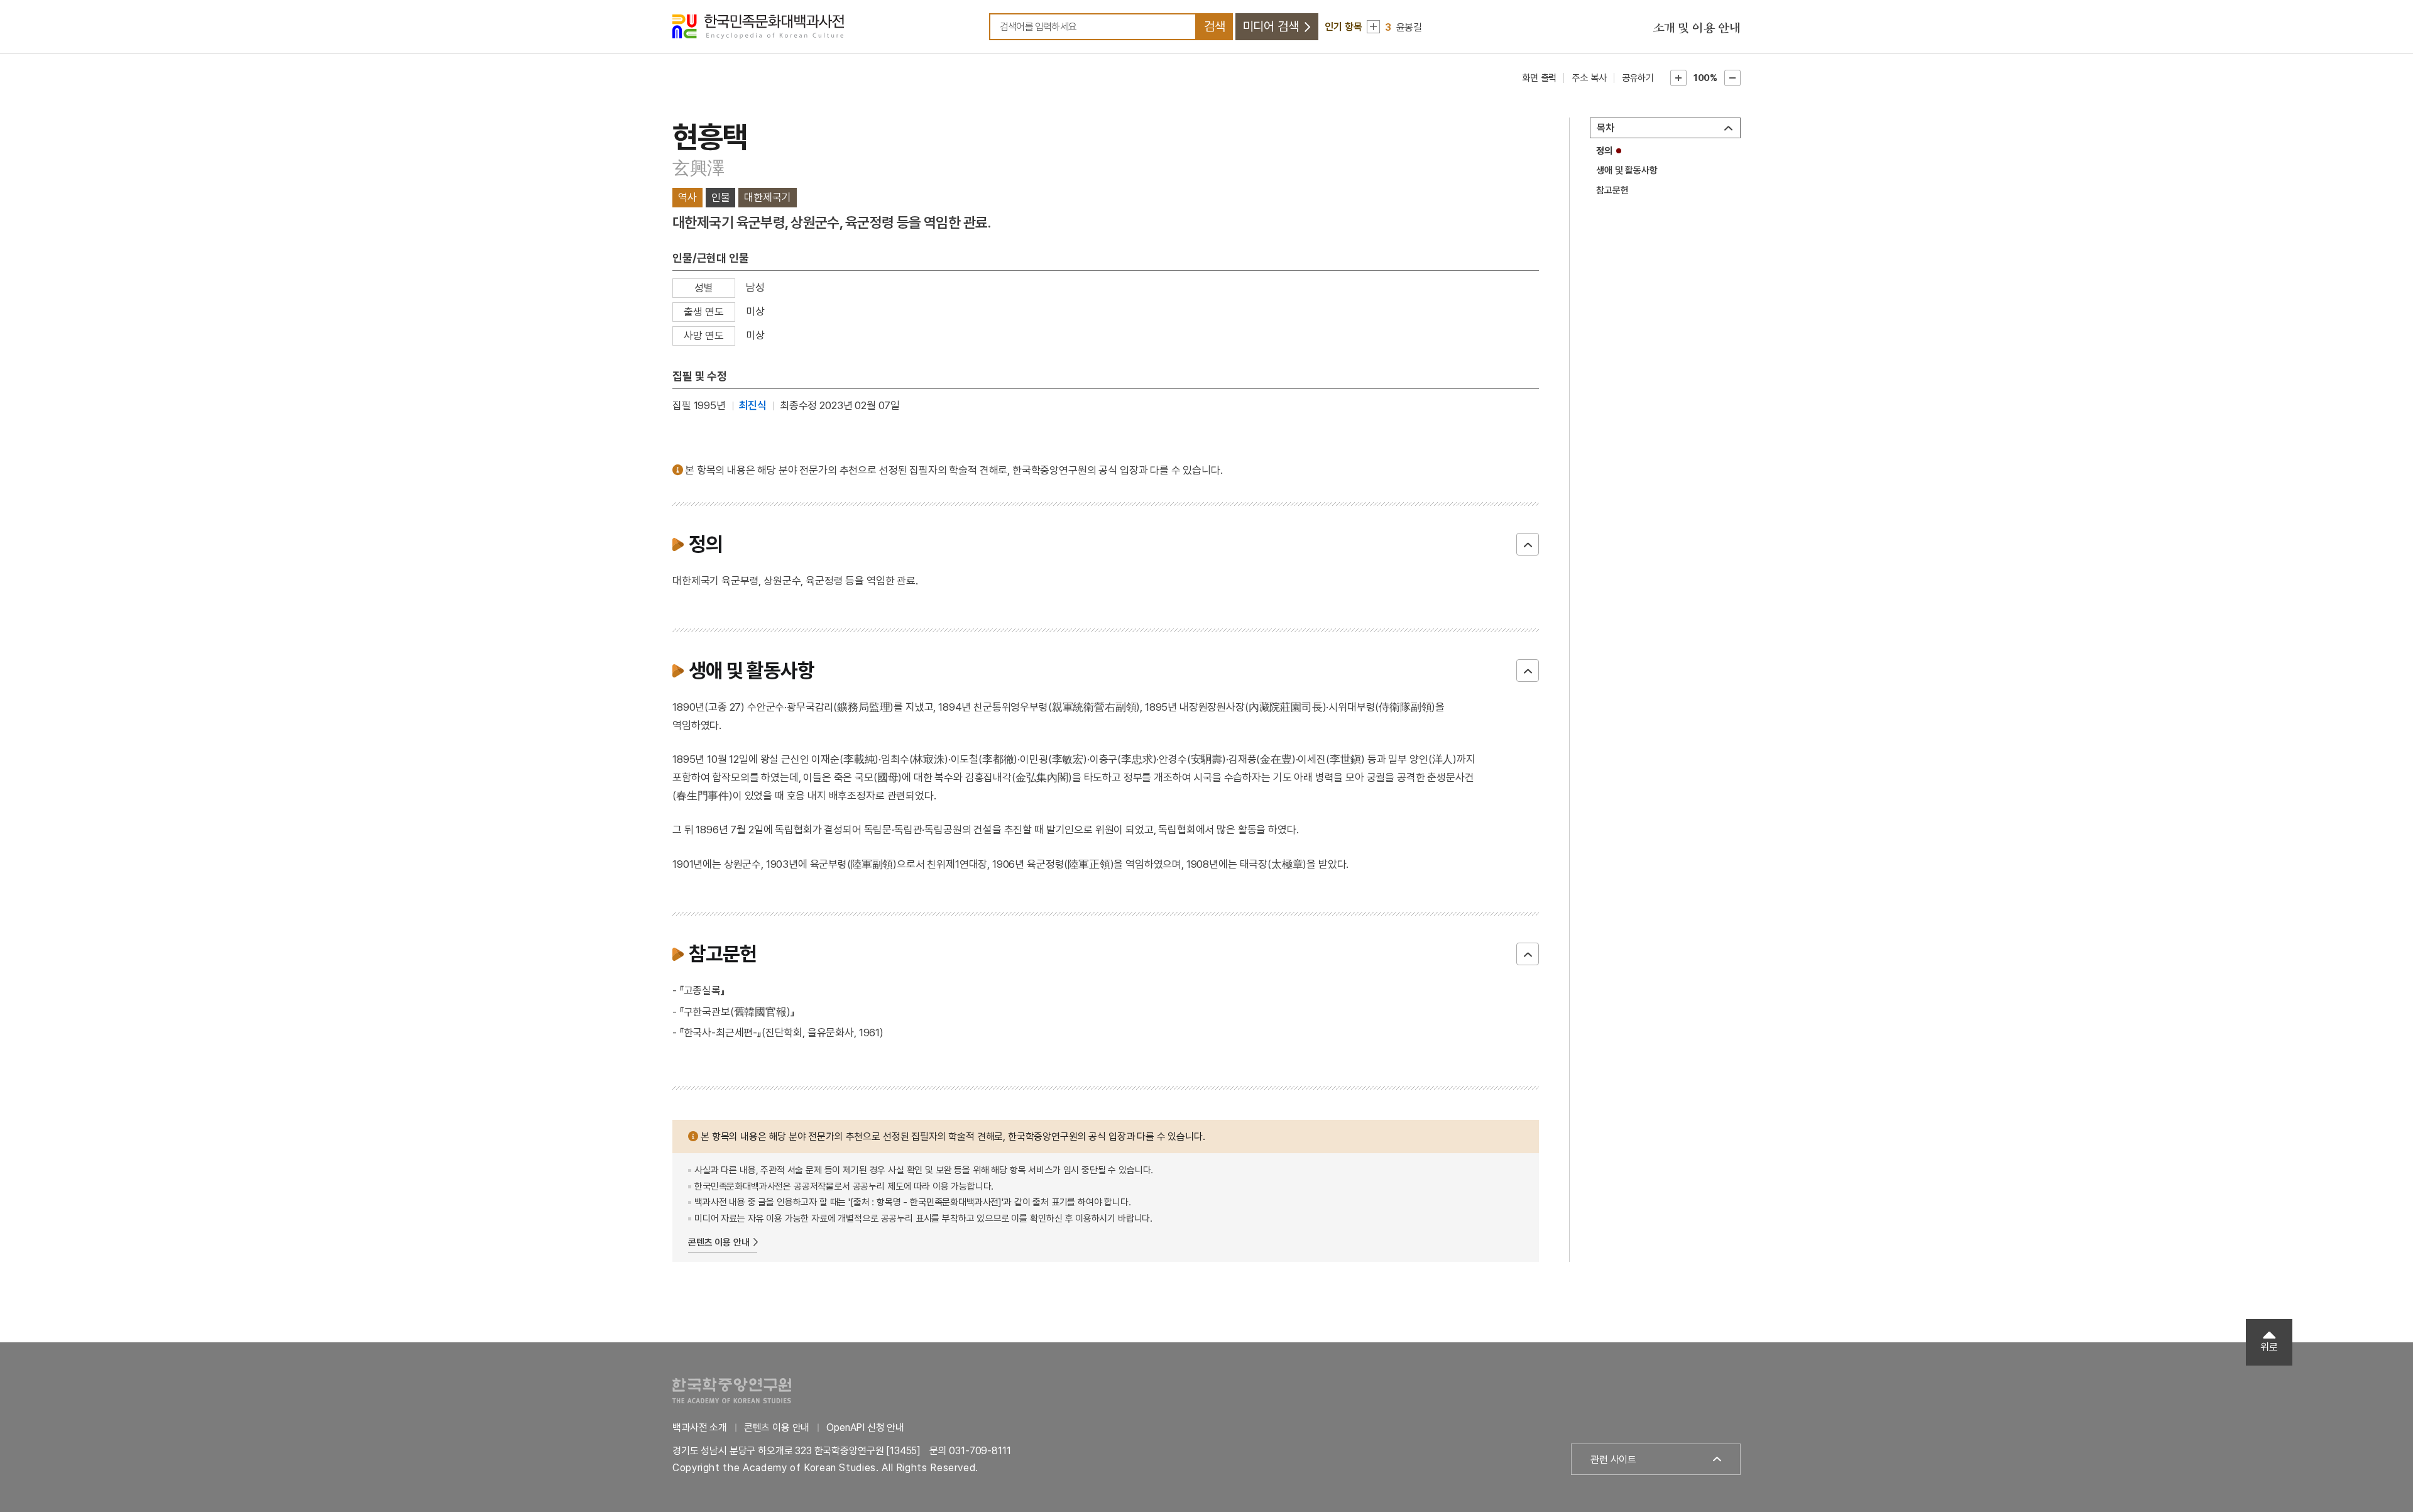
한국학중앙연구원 (732, 1390)
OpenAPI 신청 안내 (865, 1427)
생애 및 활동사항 (1627, 170)
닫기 (1528, 544)
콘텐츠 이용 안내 (719, 1242)
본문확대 (1678, 78)
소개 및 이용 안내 (1697, 28)
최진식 (753, 405)
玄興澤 (698, 168)
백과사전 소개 (700, 1427)
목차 (1606, 128)
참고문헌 (1612, 190)
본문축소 (1732, 78)
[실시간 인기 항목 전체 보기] (1373, 27)
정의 (1604, 151)
